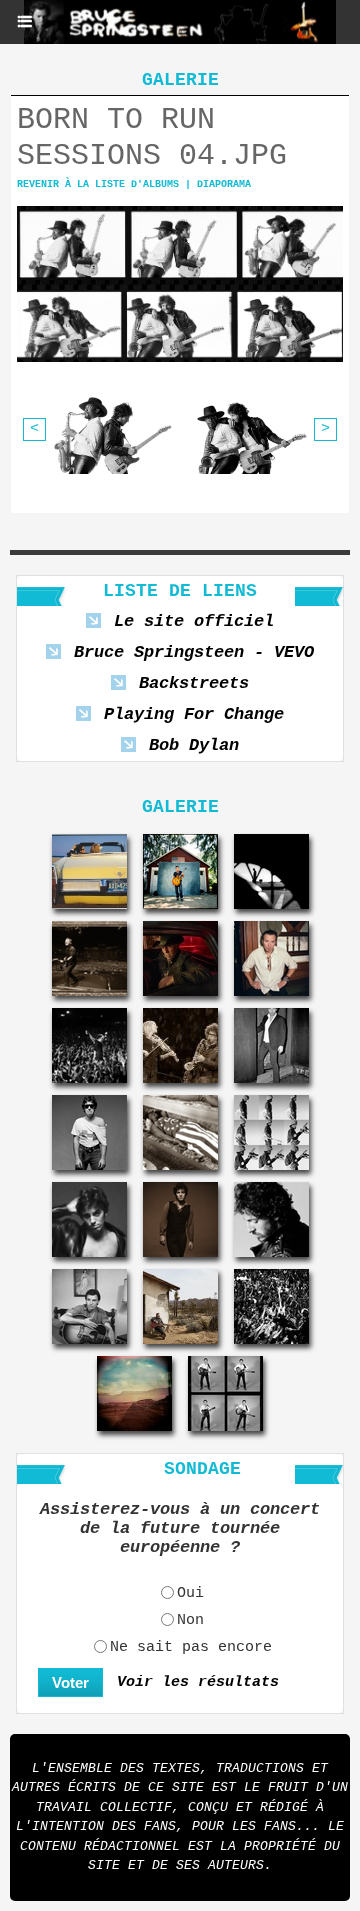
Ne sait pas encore (191, 1647)
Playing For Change (194, 714)
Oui (190, 1593)
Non (190, 1620)
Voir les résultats (198, 1682)
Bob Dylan (194, 745)
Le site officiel (194, 621)
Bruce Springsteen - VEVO (194, 652)
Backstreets (194, 683)
